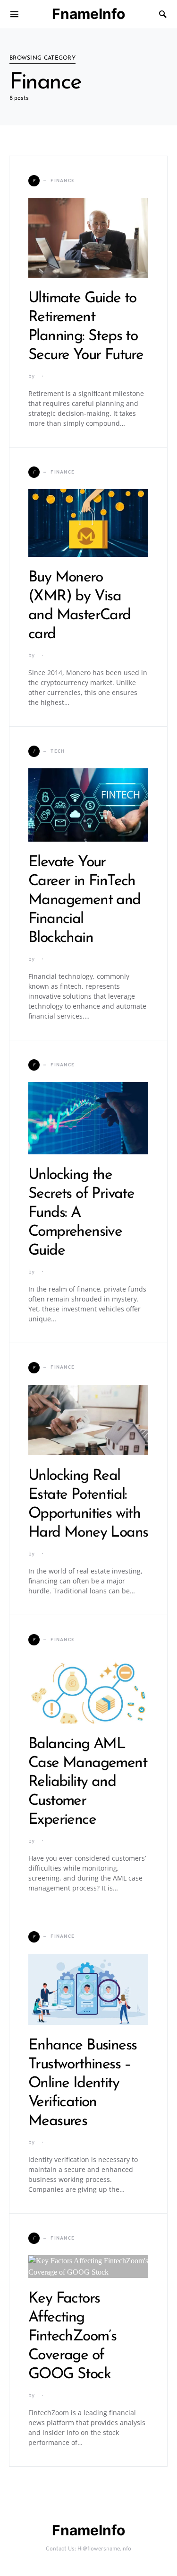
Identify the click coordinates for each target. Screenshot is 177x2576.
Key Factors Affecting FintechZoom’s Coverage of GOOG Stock (72, 2337)
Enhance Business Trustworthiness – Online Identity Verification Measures (82, 2084)
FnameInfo (88, 14)
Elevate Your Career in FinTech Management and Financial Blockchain (84, 900)
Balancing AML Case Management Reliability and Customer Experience (88, 1782)
